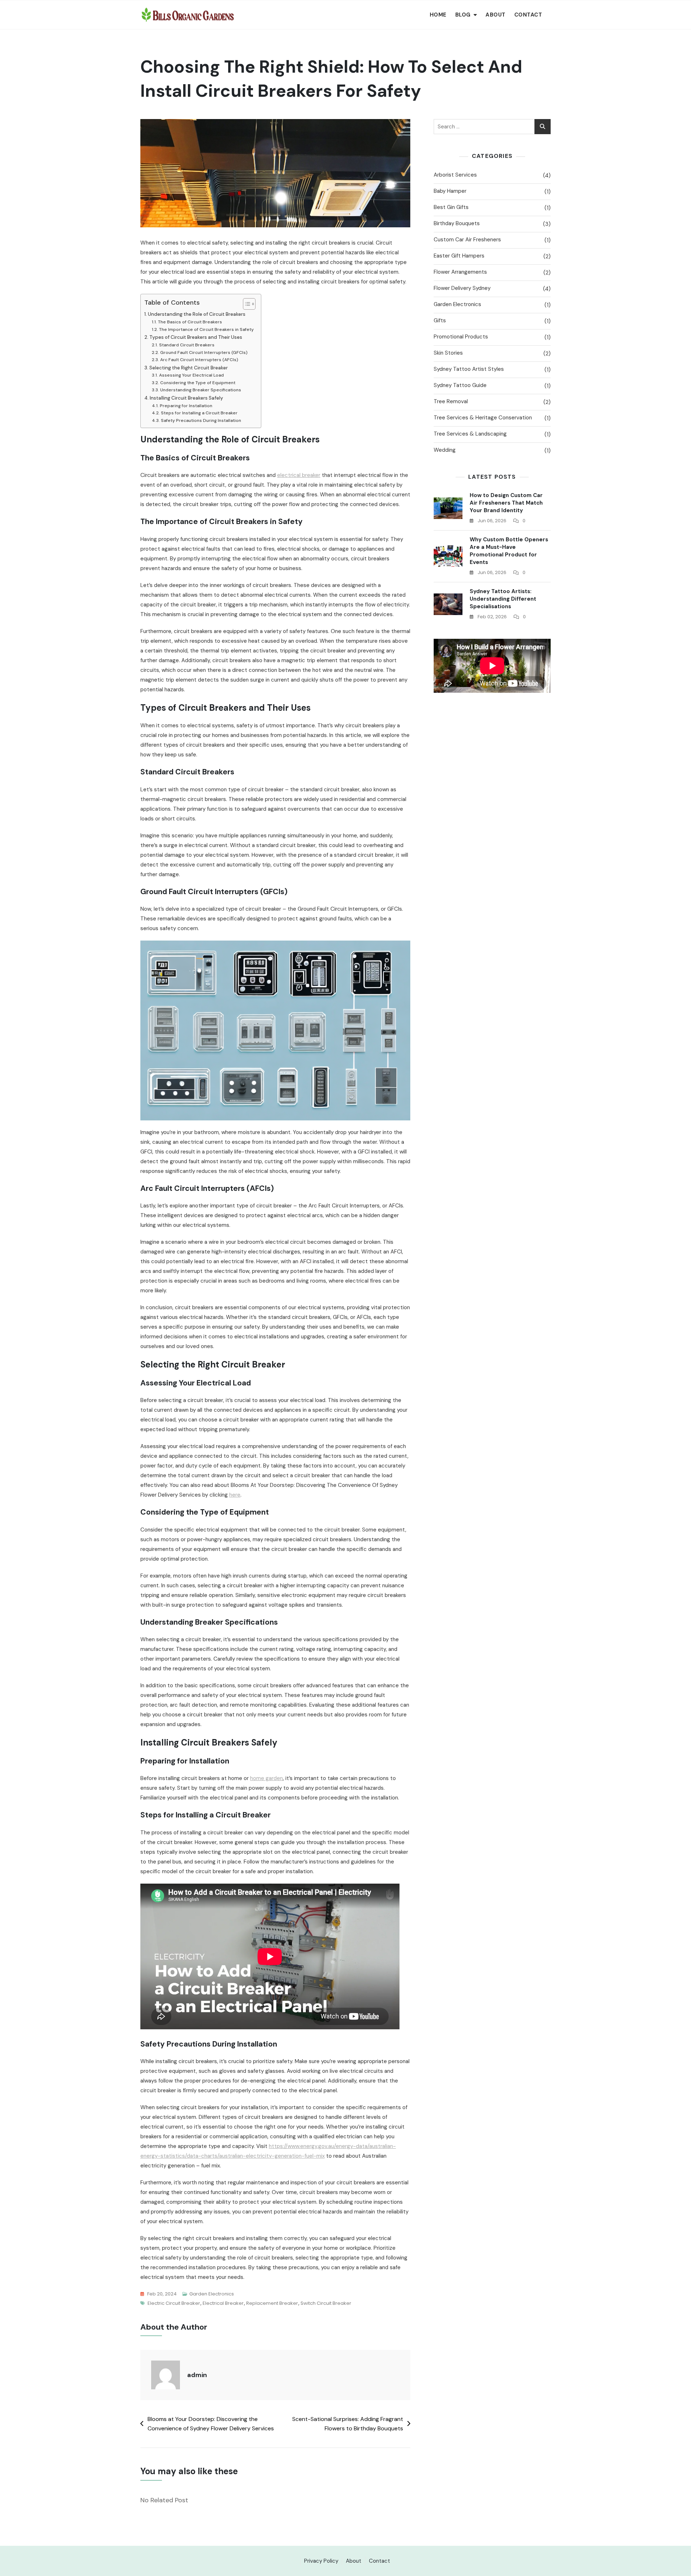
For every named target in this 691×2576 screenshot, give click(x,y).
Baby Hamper (450, 191)
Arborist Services (455, 175)
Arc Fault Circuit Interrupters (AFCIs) (199, 360)
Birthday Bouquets (457, 223)
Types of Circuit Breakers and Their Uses (196, 337)
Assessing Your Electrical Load (191, 375)
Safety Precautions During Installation (201, 420)
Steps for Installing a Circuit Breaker (199, 413)
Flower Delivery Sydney (462, 288)
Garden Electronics (212, 2294)
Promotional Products (461, 337)
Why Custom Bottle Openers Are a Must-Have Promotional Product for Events (509, 551)
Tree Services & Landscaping (470, 434)
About (496, 15)
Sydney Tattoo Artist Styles (469, 369)
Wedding (445, 450)
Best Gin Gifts (451, 207)
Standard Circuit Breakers (187, 345)
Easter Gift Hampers (459, 256)
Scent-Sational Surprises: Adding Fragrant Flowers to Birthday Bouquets (348, 2424)
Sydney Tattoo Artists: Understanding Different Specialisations (503, 599)
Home (438, 15)
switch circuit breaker (326, 2303)
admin (197, 2375)
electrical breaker (299, 475)
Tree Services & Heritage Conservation (483, 418)
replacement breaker (272, 2303)
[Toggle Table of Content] (246, 304)
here (235, 1495)
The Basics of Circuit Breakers (190, 322)
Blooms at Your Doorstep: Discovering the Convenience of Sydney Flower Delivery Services (211, 2424)
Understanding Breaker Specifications (200, 390)
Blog (463, 15)
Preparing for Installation (186, 406)
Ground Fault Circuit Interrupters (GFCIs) (204, 352)
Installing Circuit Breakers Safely (186, 398)
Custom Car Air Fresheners (467, 240)
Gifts (440, 320)
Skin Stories (448, 353)
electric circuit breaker (174, 2303)
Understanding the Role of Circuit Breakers (197, 314)
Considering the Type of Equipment (198, 383)
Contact (528, 15)
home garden (267, 1778)
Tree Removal (451, 401)
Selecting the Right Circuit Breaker (189, 368)
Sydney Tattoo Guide (460, 385)
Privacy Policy (321, 2561)
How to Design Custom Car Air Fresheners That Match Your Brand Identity (506, 503)
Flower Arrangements (460, 272)
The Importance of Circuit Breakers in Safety (206, 329)
